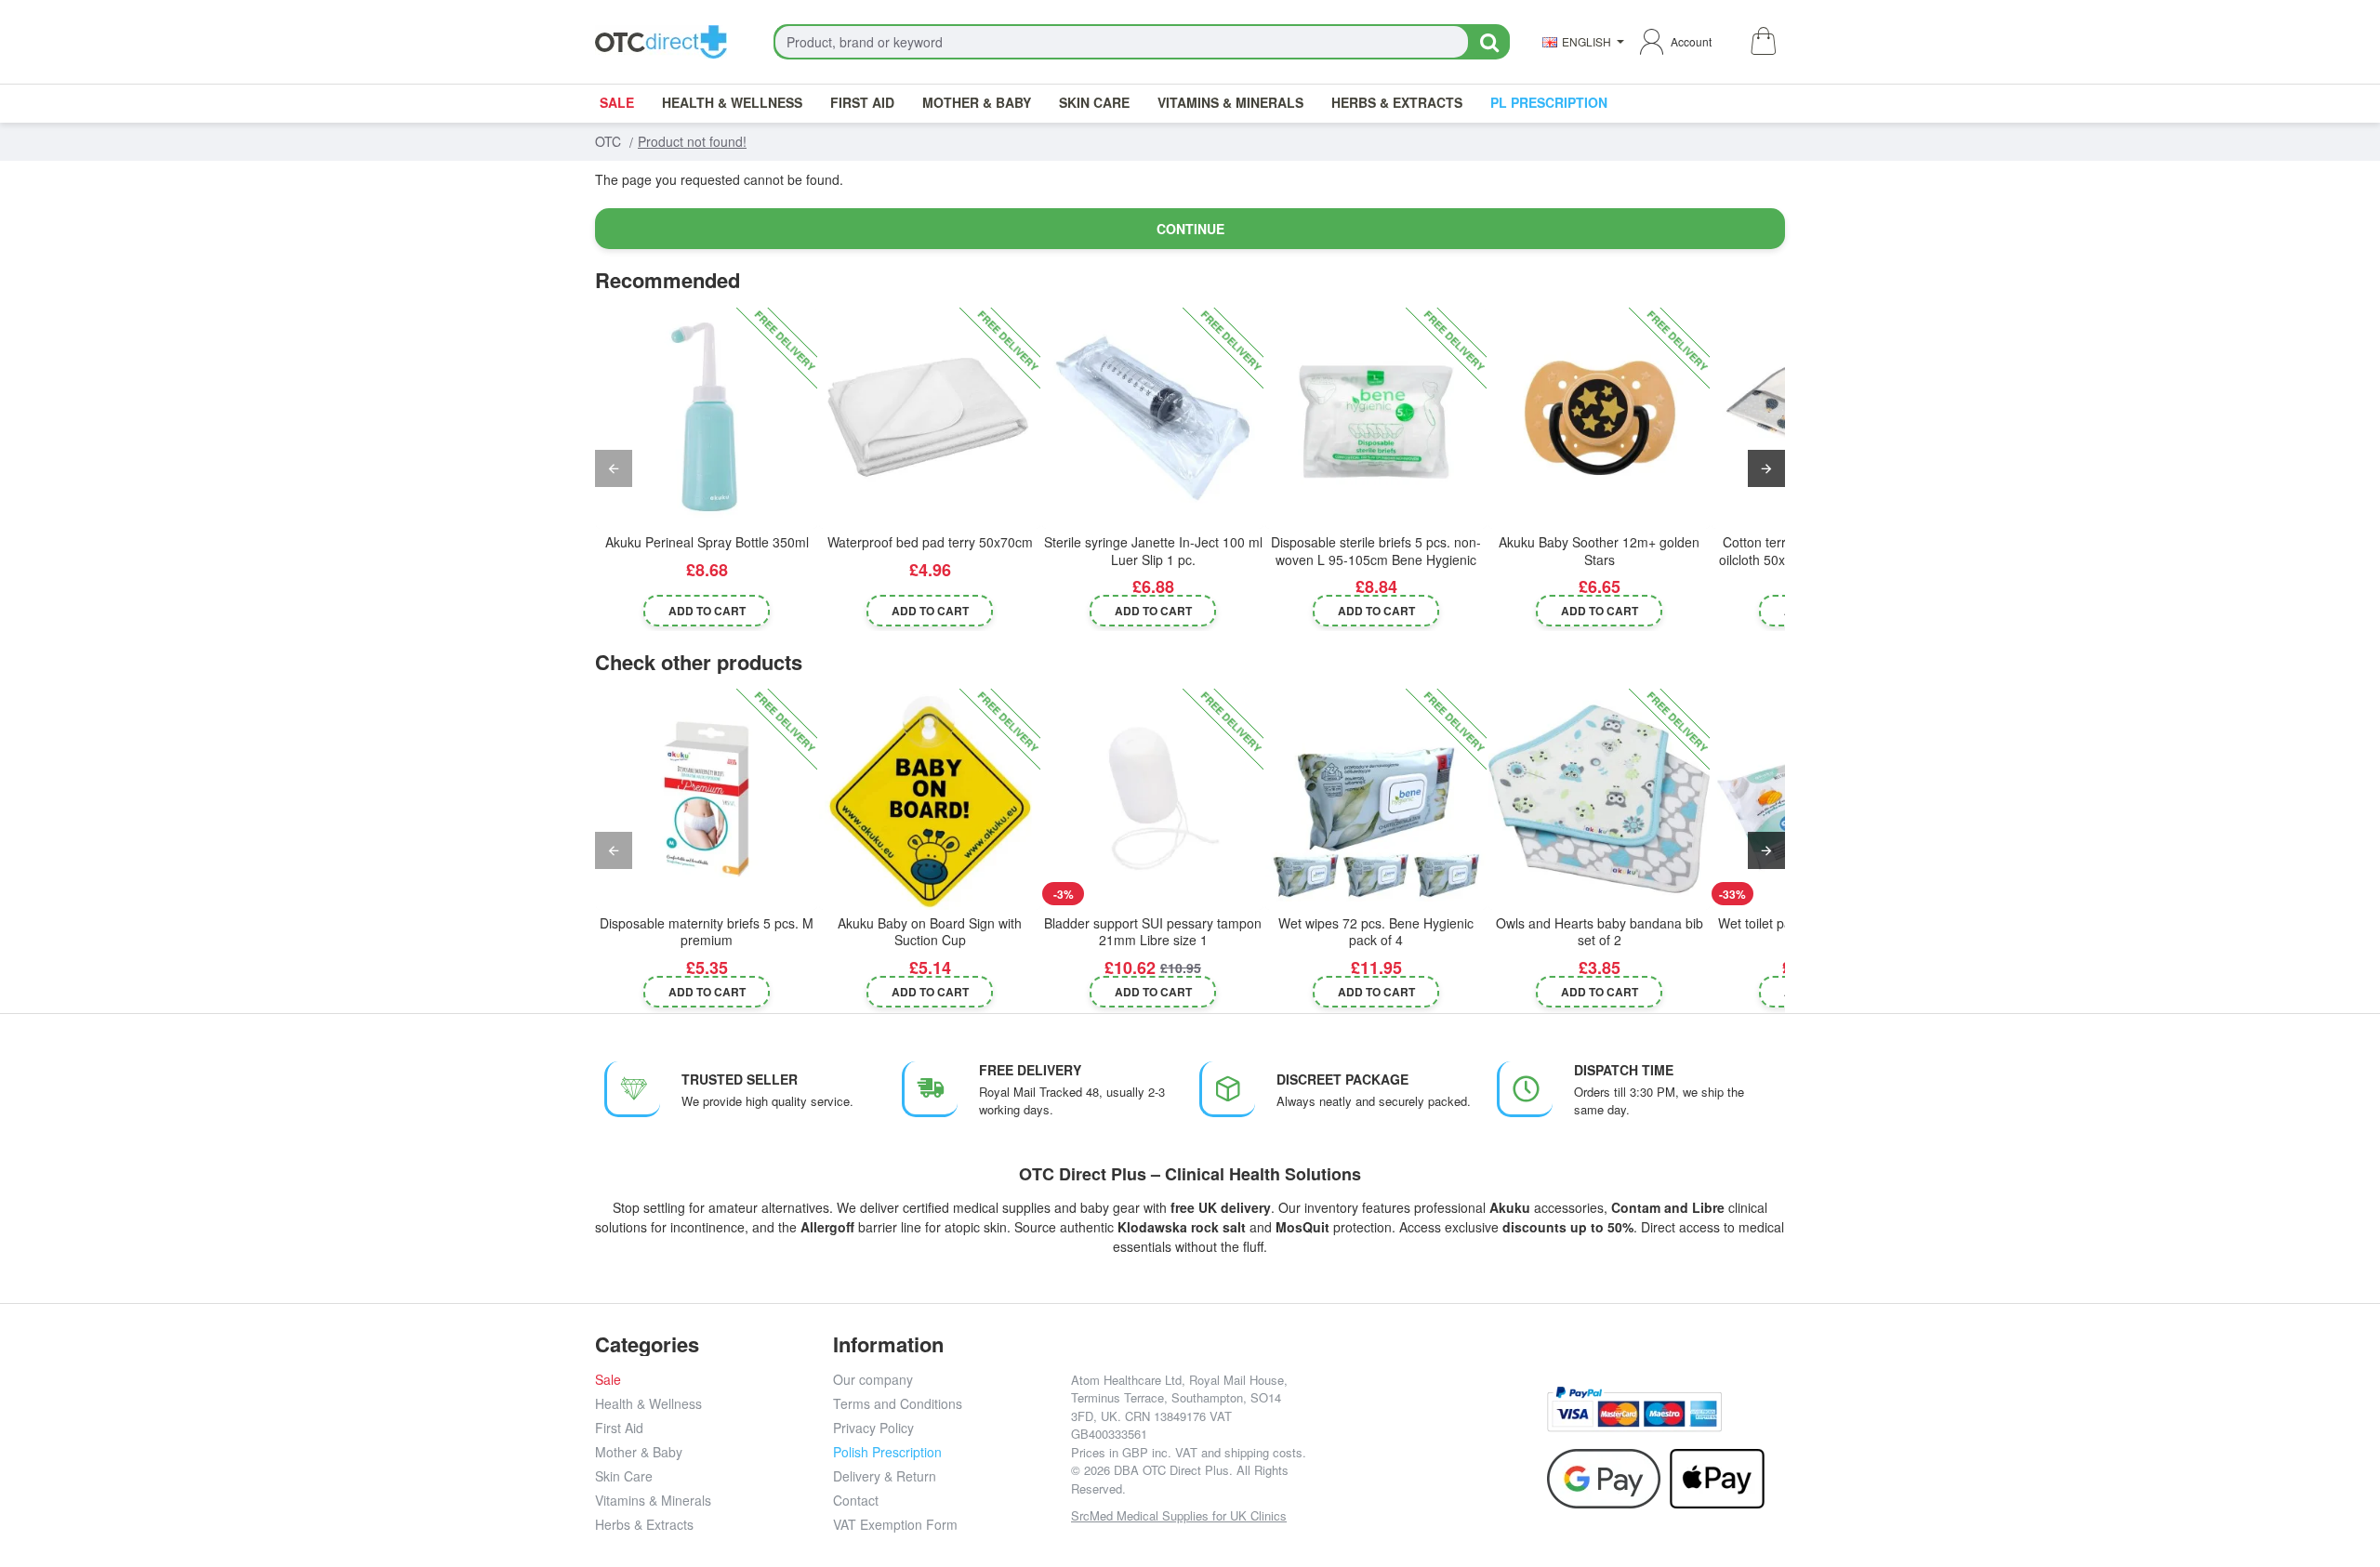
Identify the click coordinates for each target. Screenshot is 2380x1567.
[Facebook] (1345, 1423)
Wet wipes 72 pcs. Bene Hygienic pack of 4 (1376, 932)
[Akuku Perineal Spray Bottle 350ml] (707, 418)
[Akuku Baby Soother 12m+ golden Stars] (1599, 418)
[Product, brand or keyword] (1489, 42)
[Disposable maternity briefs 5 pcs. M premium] (707, 799)
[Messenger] (1470, 1423)
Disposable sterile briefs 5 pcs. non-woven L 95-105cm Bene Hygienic (1376, 551)
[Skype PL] (1428, 1465)
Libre (1708, 1207)
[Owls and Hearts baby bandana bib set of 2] (1599, 799)
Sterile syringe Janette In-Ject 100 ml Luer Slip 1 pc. (1153, 551)
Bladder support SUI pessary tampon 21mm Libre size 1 (1153, 932)
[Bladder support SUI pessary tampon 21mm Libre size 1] (1153, 799)
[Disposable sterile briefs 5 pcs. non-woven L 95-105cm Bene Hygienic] (1376, 418)
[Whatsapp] (1512, 1423)
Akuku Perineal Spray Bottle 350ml (707, 542)
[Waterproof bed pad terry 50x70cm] (930, 418)
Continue (1190, 229)
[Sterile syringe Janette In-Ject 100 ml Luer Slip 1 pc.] (1153, 418)
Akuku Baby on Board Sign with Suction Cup (930, 932)
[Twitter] (1428, 1423)
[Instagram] (1387, 1423)
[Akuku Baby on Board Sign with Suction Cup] (930, 799)
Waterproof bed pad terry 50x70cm (930, 542)
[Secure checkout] (1634, 1409)
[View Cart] (1762, 42)
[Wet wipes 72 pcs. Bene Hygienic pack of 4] (1376, 799)
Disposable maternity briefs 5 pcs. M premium (707, 932)
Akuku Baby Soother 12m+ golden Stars (1599, 551)
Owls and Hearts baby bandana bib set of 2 (1600, 932)
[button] (707, 610)
